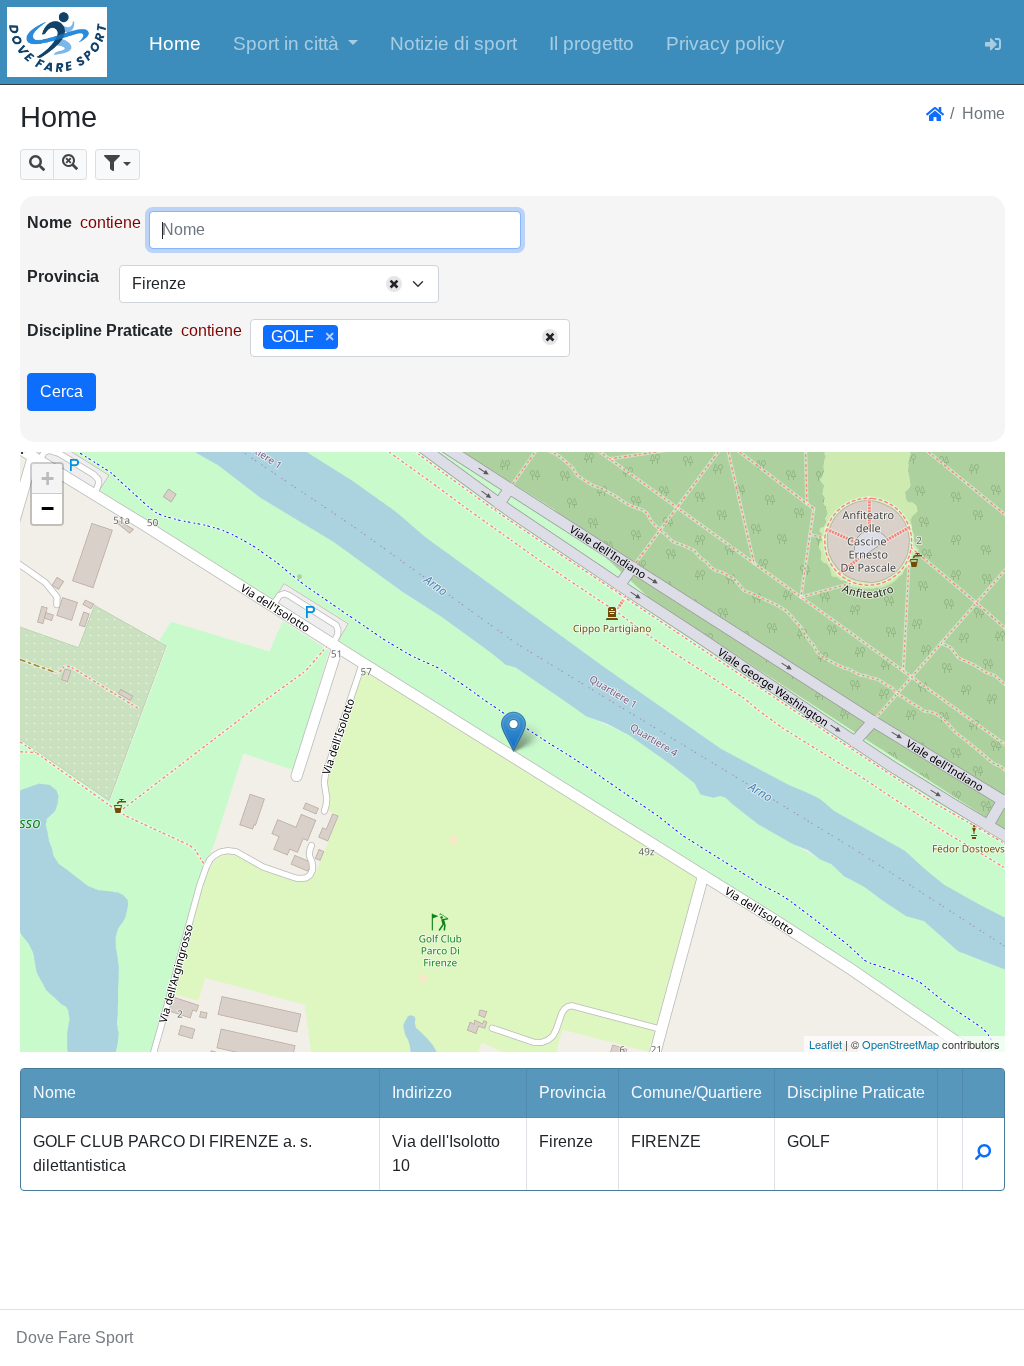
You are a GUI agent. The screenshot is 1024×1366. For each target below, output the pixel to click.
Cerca (61, 391)
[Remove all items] (394, 284)
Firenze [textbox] (159, 283)
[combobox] (279, 284)
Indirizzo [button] (422, 1092)
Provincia (63, 276)
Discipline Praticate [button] (856, 1092)
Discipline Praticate (100, 330)
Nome (49, 222)
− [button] (47, 508)
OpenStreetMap (900, 1044)
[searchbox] (350, 338)
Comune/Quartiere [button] (696, 1092)
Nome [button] (54, 1092)
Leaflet (825, 1044)
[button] (296, 42)
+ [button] (47, 478)
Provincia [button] (572, 1092)
